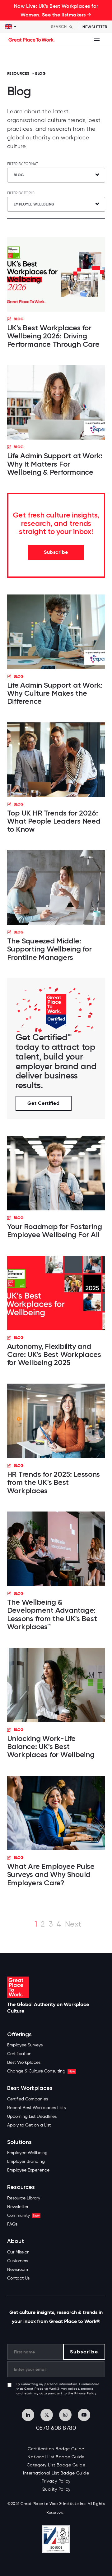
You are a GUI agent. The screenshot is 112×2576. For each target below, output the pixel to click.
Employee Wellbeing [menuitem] (27, 2153)
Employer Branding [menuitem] (26, 2161)
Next (73, 1924)
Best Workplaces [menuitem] (24, 2062)
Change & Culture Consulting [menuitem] (41, 2071)
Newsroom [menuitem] (18, 2269)
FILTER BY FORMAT (23, 164)
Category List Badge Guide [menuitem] (56, 2465)
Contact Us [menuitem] (18, 2278)
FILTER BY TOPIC (21, 193)
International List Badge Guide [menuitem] (56, 2473)
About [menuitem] (16, 2241)
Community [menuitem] (23, 2215)
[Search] (71, 27)
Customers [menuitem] (18, 2261)
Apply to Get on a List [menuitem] (29, 2125)
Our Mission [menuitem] (18, 2252)
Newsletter (95, 27)
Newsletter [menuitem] (18, 2207)
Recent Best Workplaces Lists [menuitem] (36, 2108)
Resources (18, 73)
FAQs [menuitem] (12, 2224)
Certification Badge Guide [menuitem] (56, 2449)
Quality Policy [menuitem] (56, 2489)
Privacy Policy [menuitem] (56, 2481)
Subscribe (56, 552)
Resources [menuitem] (21, 2187)
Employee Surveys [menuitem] (25, 2045)
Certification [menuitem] (19, 2054)
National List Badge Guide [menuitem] (56, 2457)
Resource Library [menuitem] (24, 2198)
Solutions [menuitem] (19, 2142)
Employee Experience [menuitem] (28, 2170)
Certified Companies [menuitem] (28, 2099)
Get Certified (44, 1103)
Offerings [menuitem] (19, 2034)
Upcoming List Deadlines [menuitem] (32, 2116)
